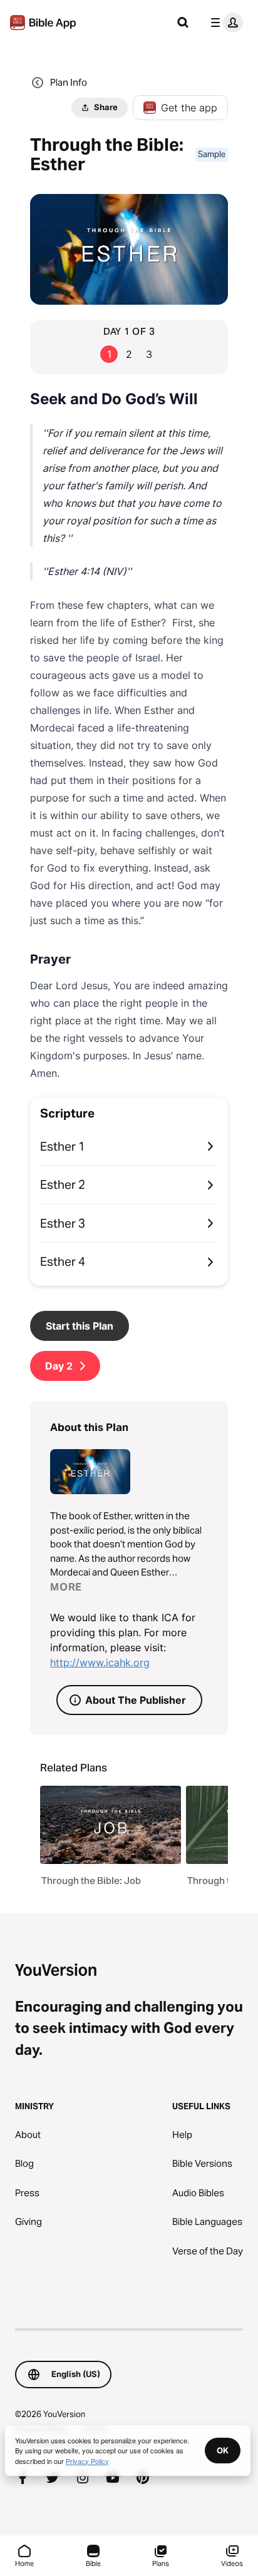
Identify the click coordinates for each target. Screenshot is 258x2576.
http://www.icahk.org (100, 1662)
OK (223, 2450)
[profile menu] (224, 23)
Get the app (189, 108)
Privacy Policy (87, 2461)
